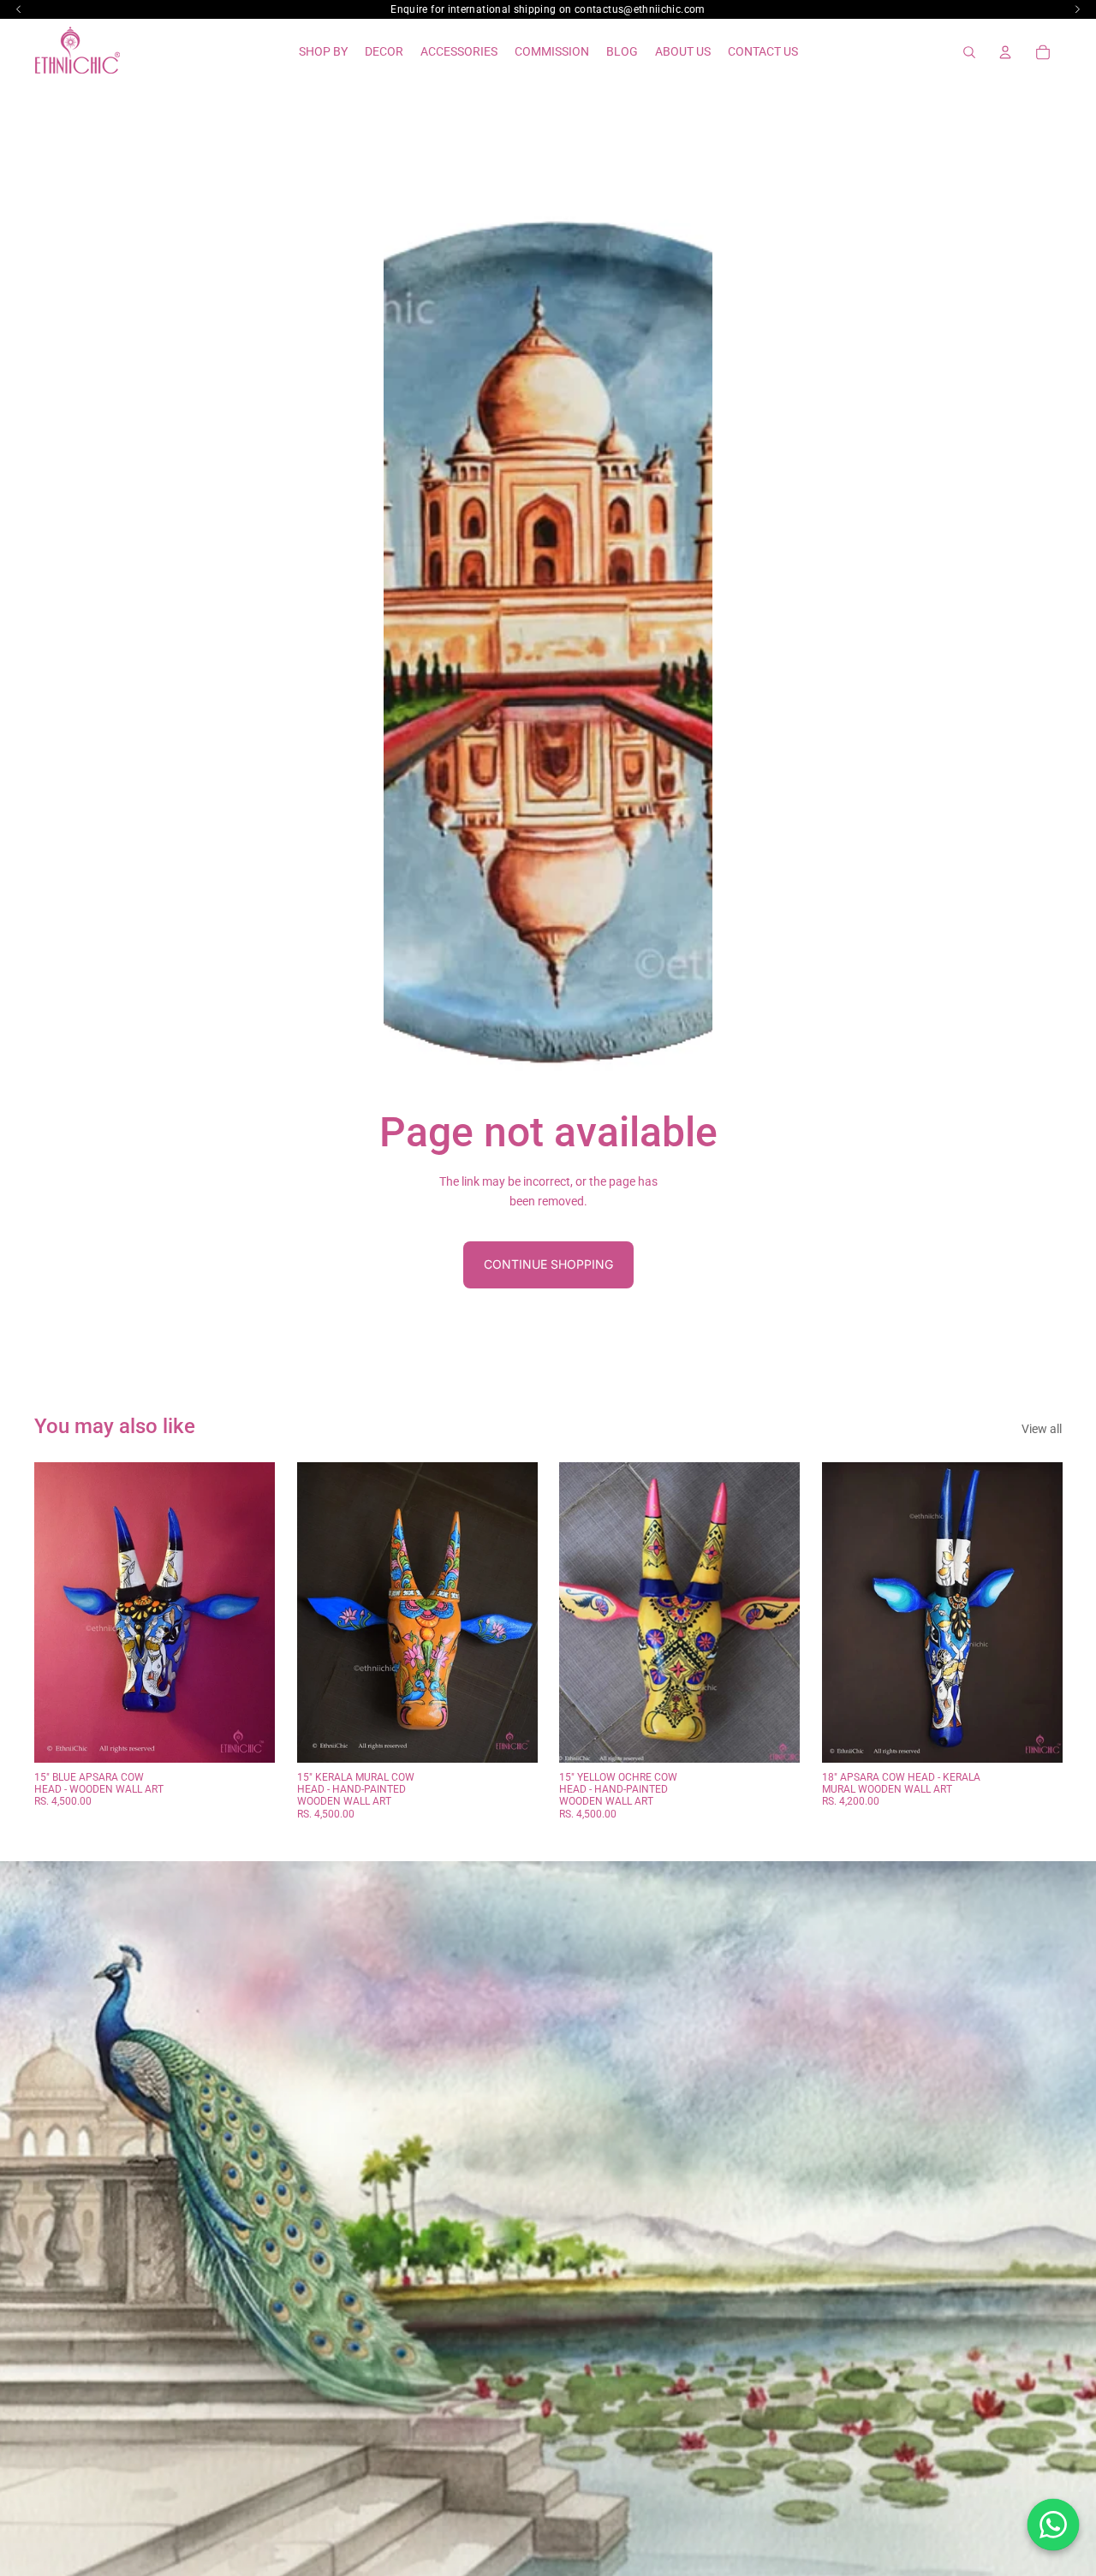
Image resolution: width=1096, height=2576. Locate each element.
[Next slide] (249, 1612)
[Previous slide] (60, 1612)
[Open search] (969, 52)
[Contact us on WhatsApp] (1053, 2525)
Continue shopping (548, 1264)
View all (1042, 1429)
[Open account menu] (1005, 52)
